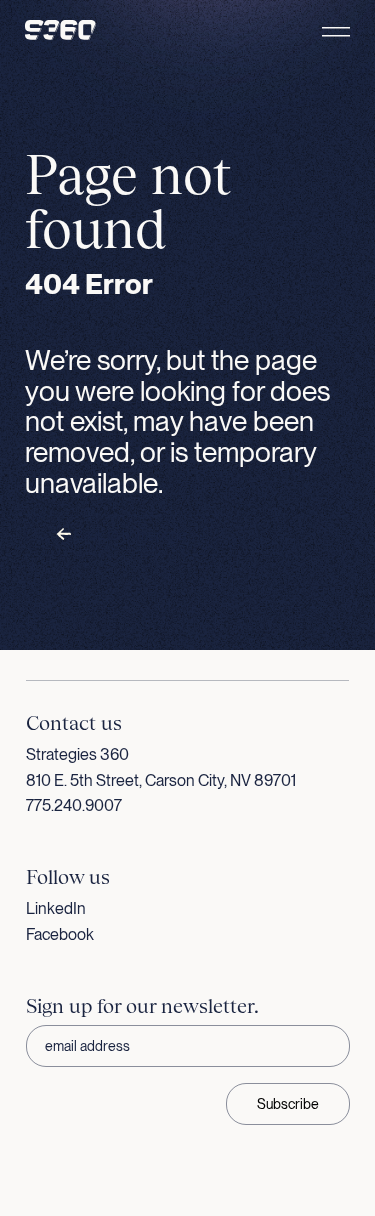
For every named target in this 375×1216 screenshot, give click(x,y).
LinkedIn (56, 908)
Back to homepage (129, 535)
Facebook (60, 934)
